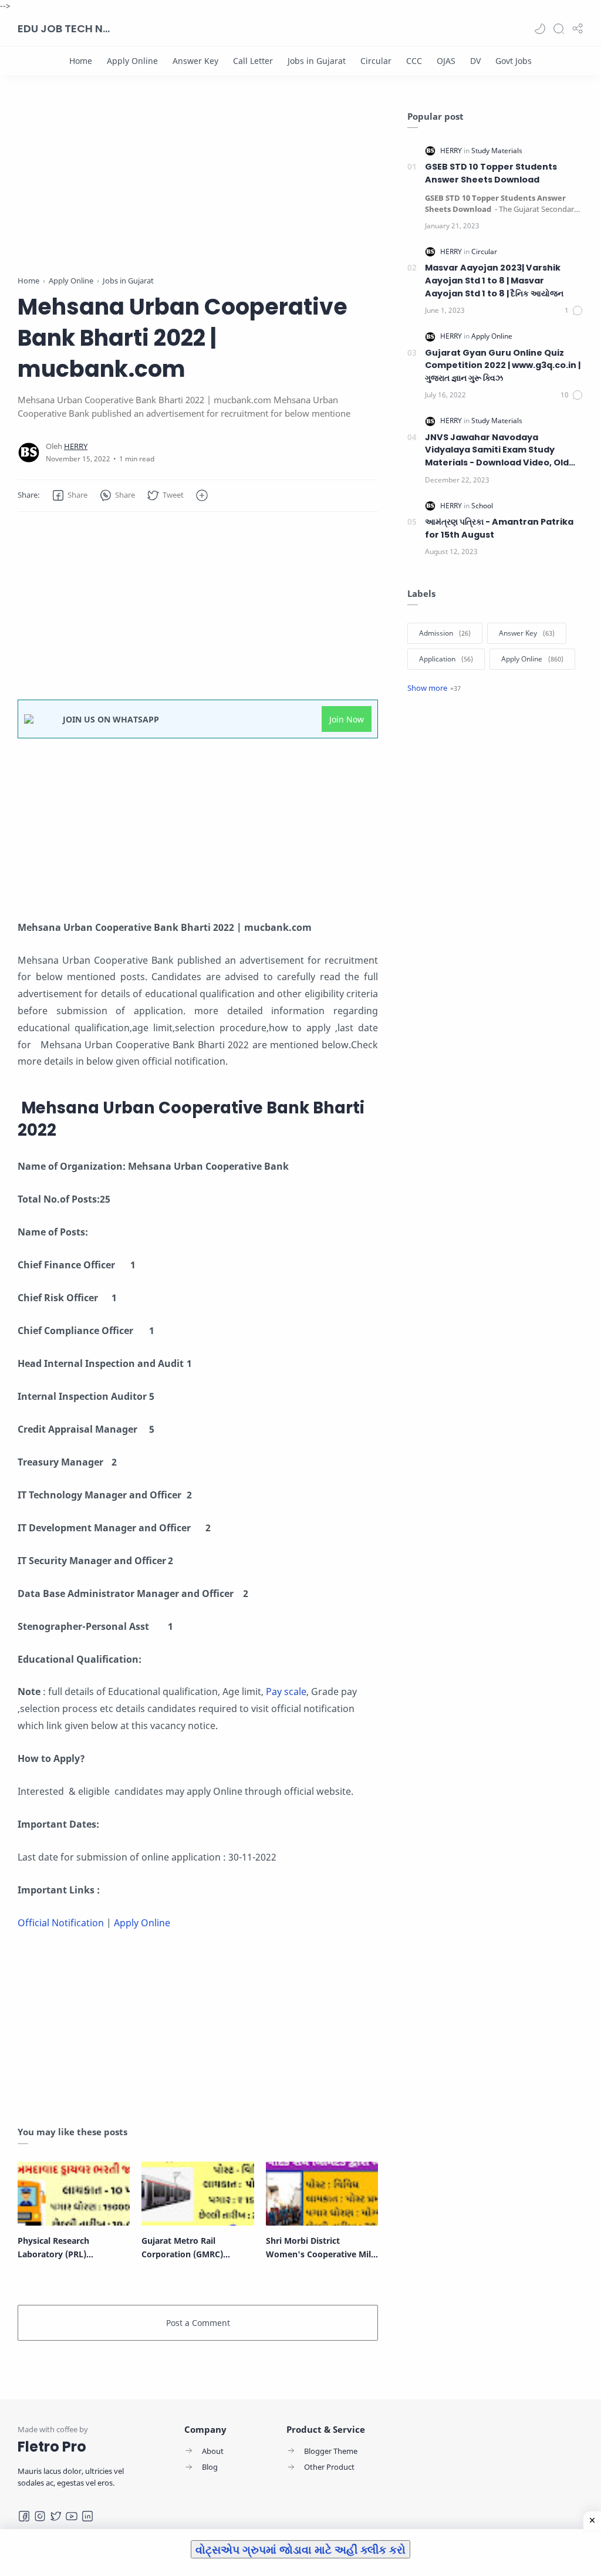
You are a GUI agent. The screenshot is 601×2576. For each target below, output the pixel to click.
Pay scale (286, 1692)
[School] (482, 506)
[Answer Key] (195, 61)
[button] (540, 29)
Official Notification (61, 1923)
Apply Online (142, 1923)
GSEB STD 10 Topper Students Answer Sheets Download (491, 173)
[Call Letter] (253, 61)
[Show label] (434, 688)
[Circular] (376, 61)
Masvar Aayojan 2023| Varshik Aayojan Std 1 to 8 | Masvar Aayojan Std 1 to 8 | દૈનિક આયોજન (494, 280)
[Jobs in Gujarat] (317, 61)
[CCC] (414, 61)
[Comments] (574, 310)
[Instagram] (40, 2516)
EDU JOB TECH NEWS (65, 28)
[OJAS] (446, 61)
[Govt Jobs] (514, 61)
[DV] (475, 61)
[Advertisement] (198, 193)
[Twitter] (56, 2516)
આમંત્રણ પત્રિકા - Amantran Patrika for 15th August (499, 528)
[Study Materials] (497, 151)
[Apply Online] (132, 61)
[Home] (81, 61)
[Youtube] (72, 2516)
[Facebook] (24, 2516)
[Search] (559, 29)
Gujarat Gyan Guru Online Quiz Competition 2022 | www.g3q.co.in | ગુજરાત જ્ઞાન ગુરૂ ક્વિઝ (503, 365)
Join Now (347, 719)
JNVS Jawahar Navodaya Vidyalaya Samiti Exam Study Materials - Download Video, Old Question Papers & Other (497, 450)
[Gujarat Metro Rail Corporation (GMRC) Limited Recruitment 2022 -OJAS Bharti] (197, 2194)
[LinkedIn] (87, 2516)
